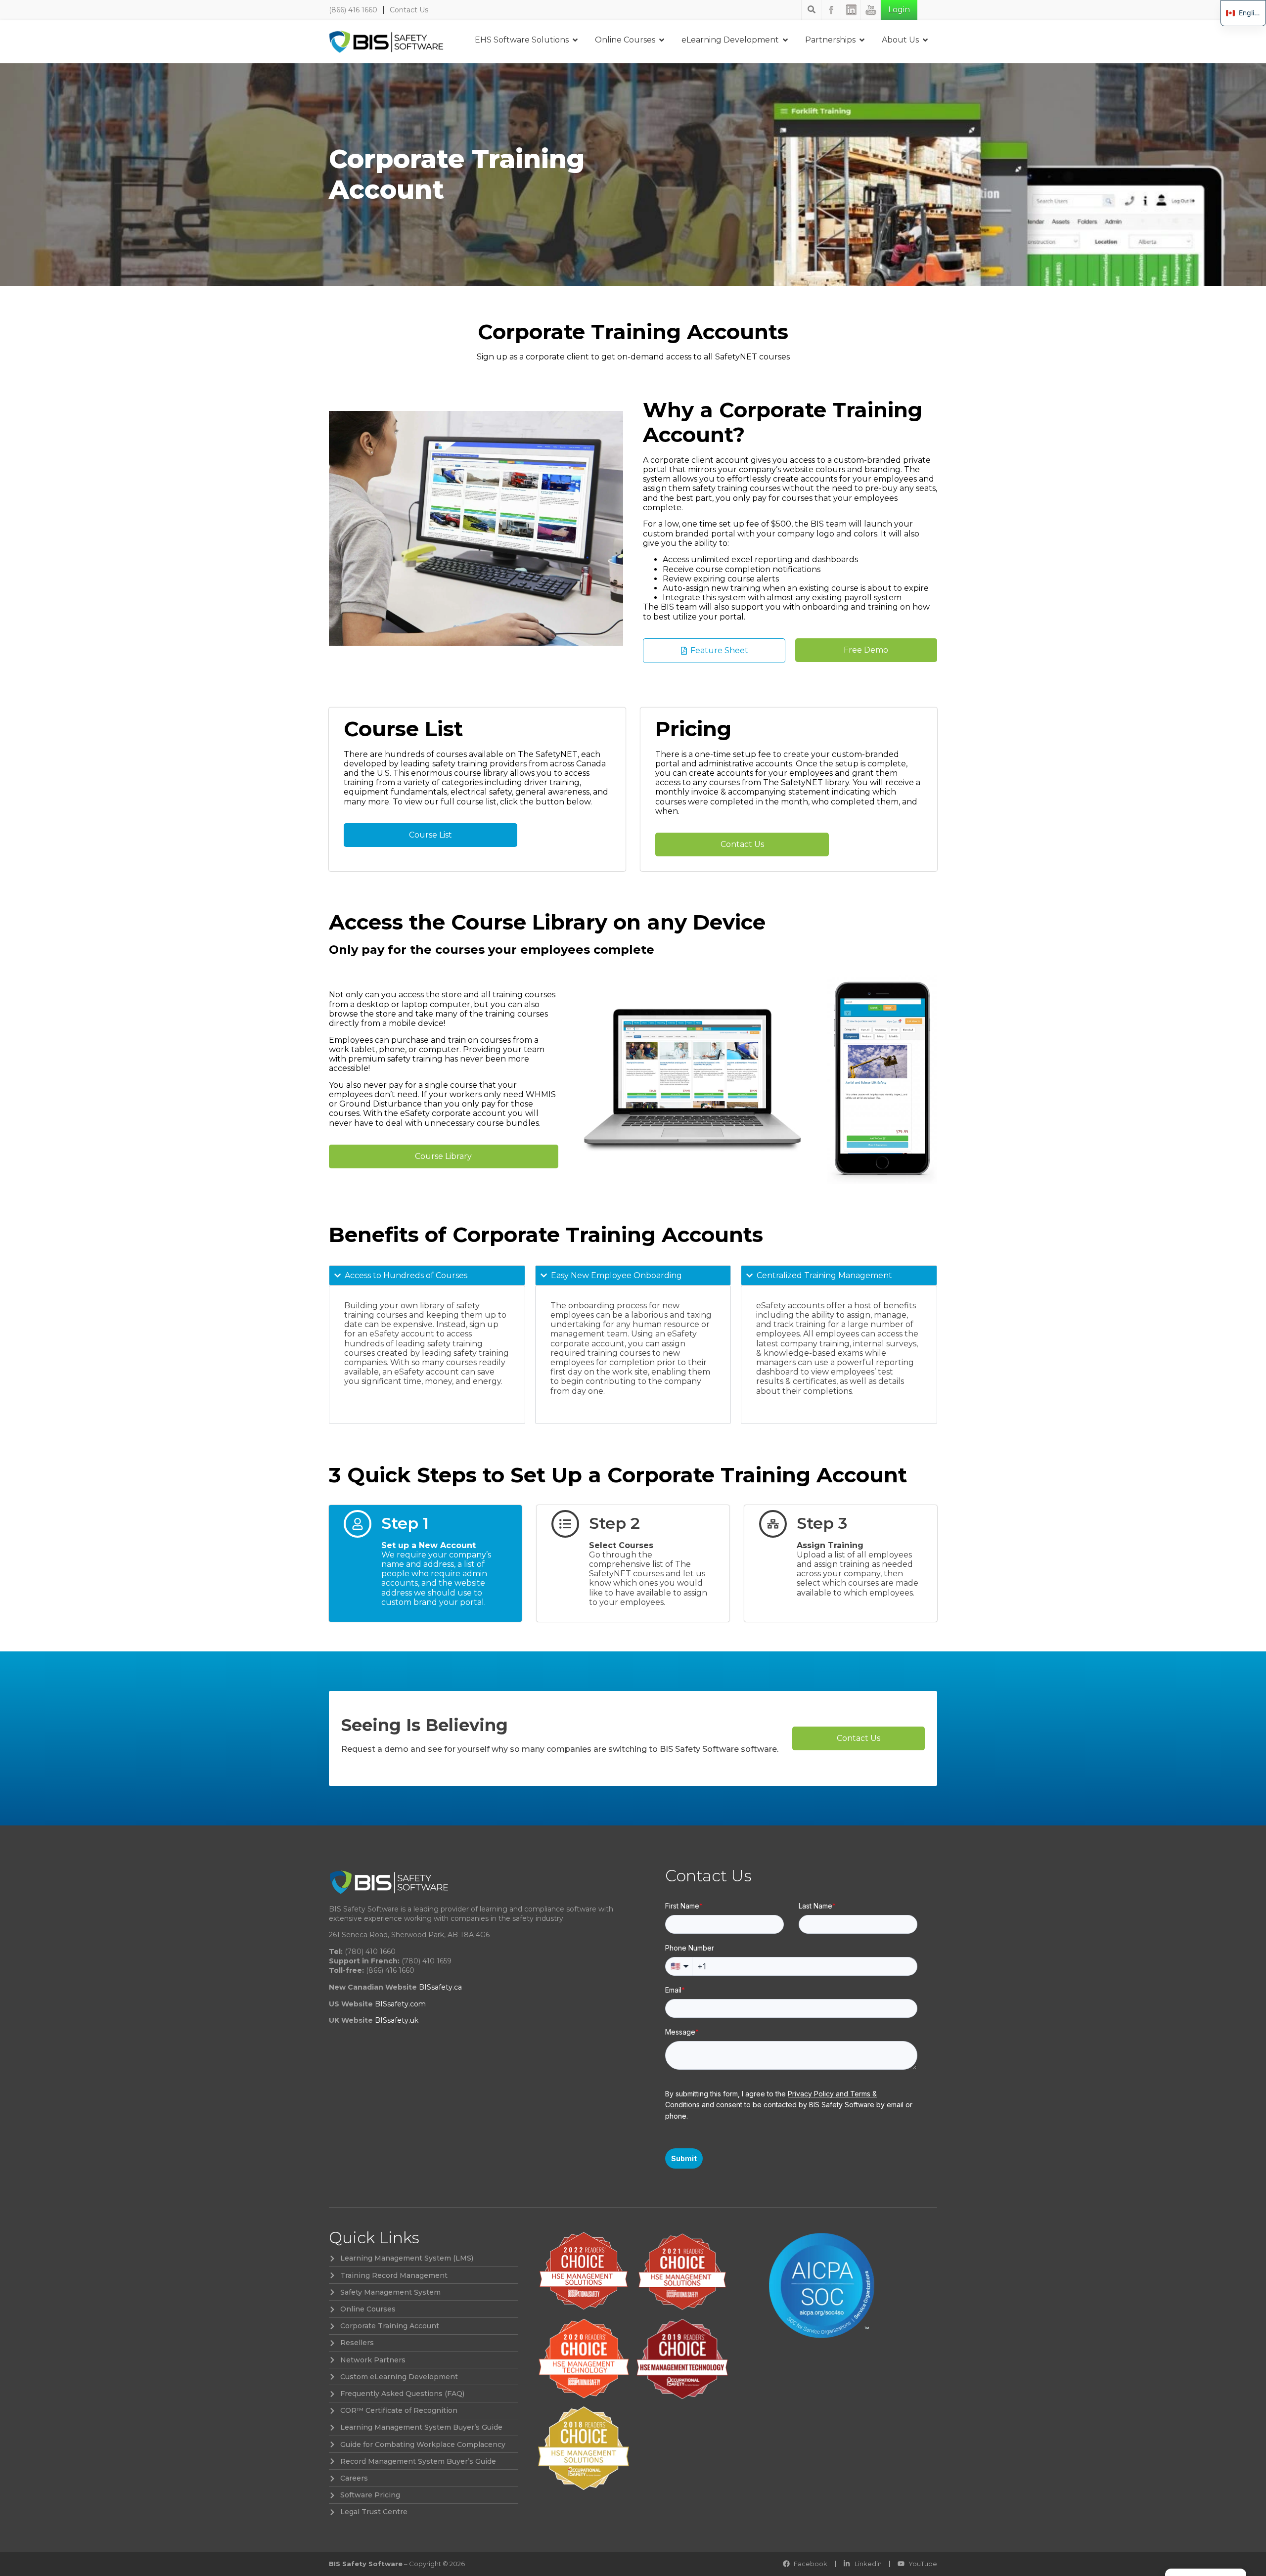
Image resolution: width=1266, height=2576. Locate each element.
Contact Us (409, 10)
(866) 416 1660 (353, 10)
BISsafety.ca (440, 1987)
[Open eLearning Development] (785, 40)
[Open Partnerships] (862, 40)
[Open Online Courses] (662, 40)
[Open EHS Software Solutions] (575, 40)
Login (899, 10)
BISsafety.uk (397, 2020)
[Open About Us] (925, 40)
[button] (866, 650)
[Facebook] (831, 10)
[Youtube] (871, 10)
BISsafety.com (400, 2004)
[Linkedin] (851, 10)
